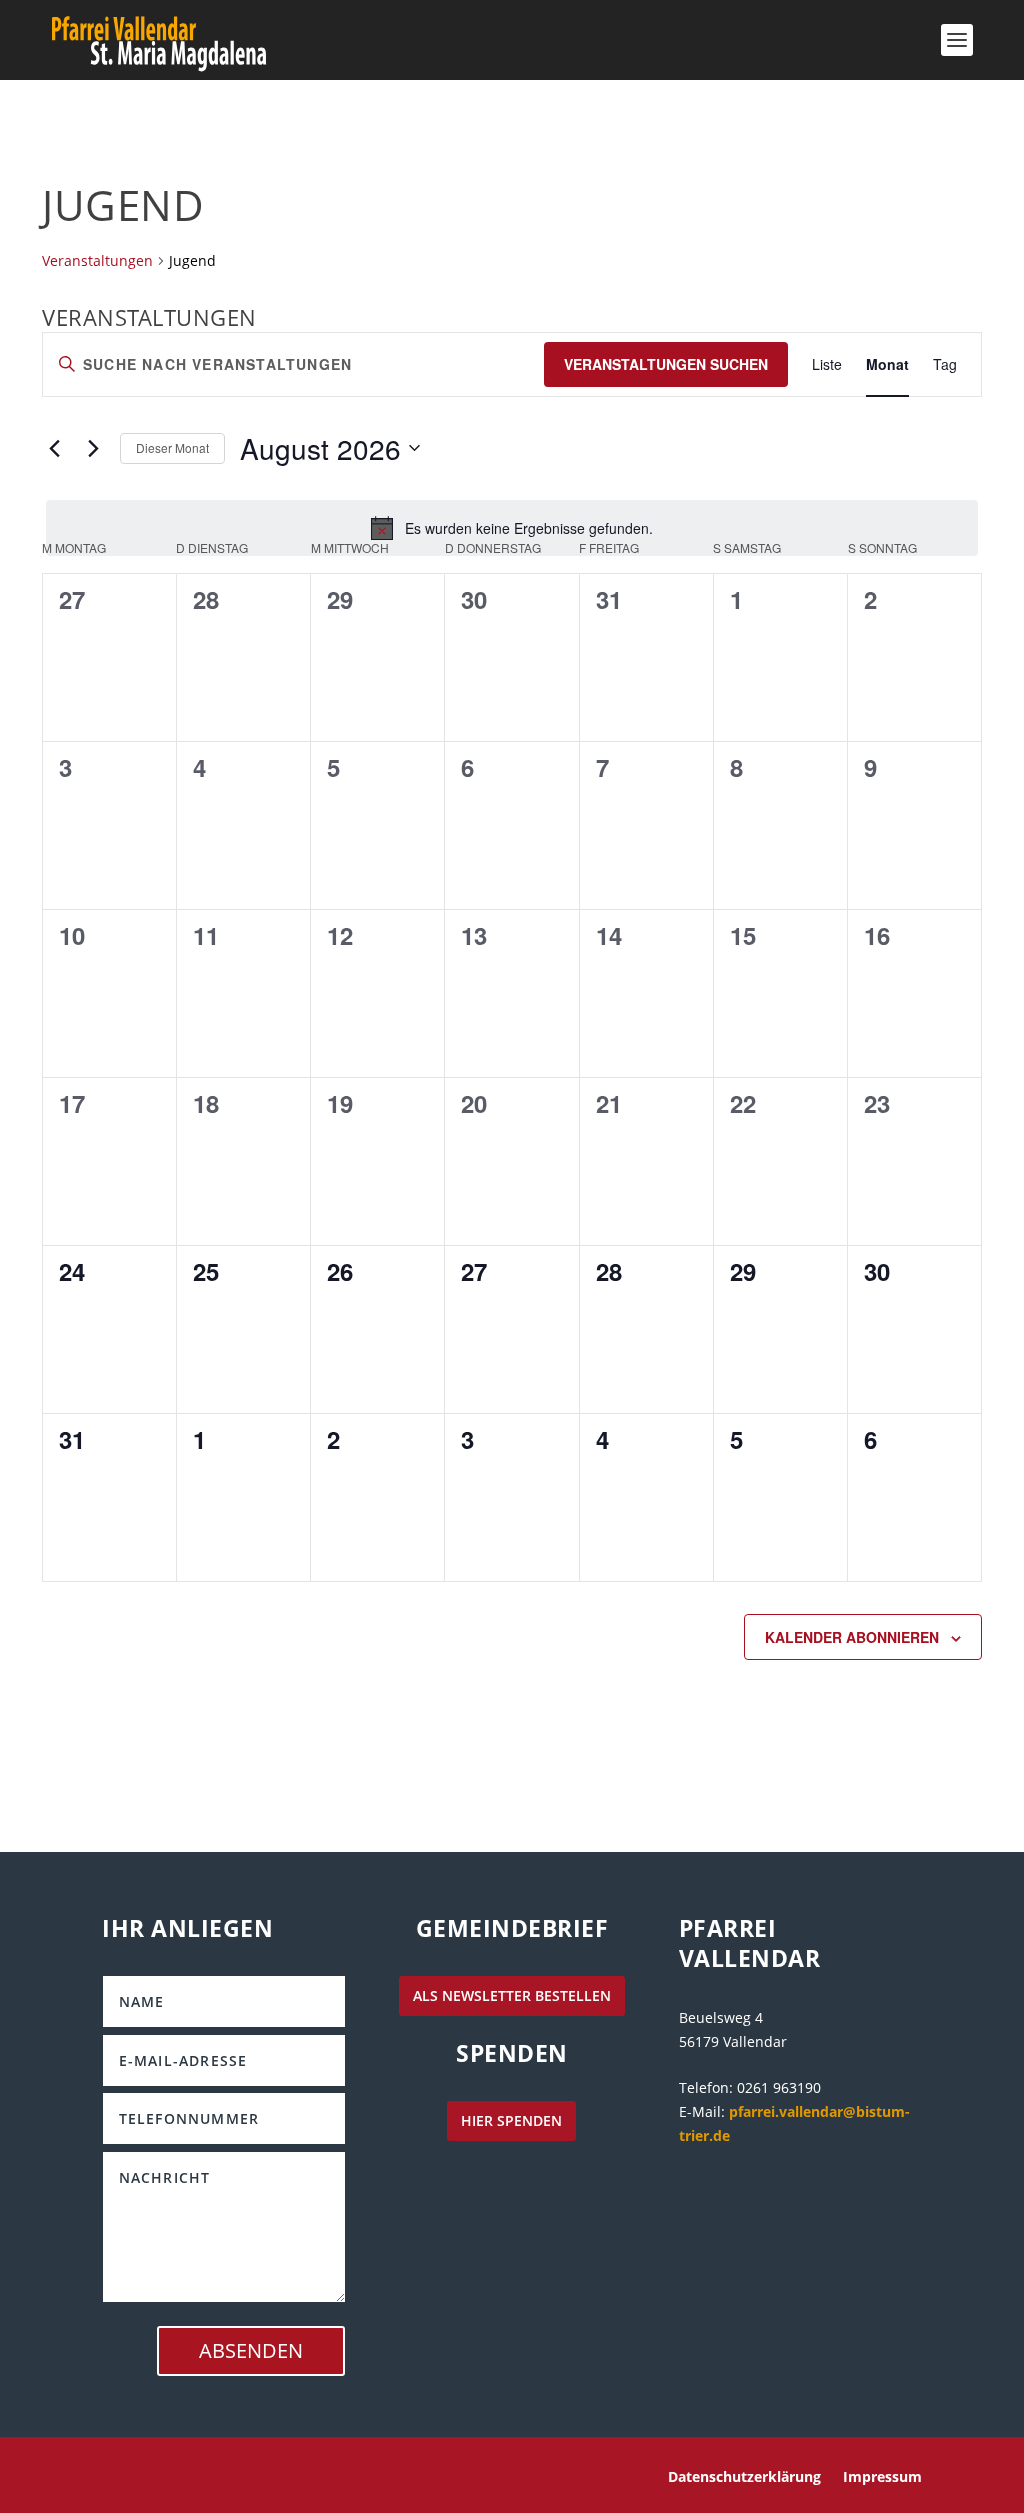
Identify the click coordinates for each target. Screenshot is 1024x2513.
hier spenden (511, 2120)
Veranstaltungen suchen (666, 364)
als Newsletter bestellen (512, 1995)
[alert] (512, 528)
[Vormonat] (54, 448)
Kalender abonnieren (852, 1637)
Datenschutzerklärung (744, 2478)
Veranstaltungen (97, 260)
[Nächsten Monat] (93, 448)
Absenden (251, 2350)
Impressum (882, 2478)
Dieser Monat (172, 447)
